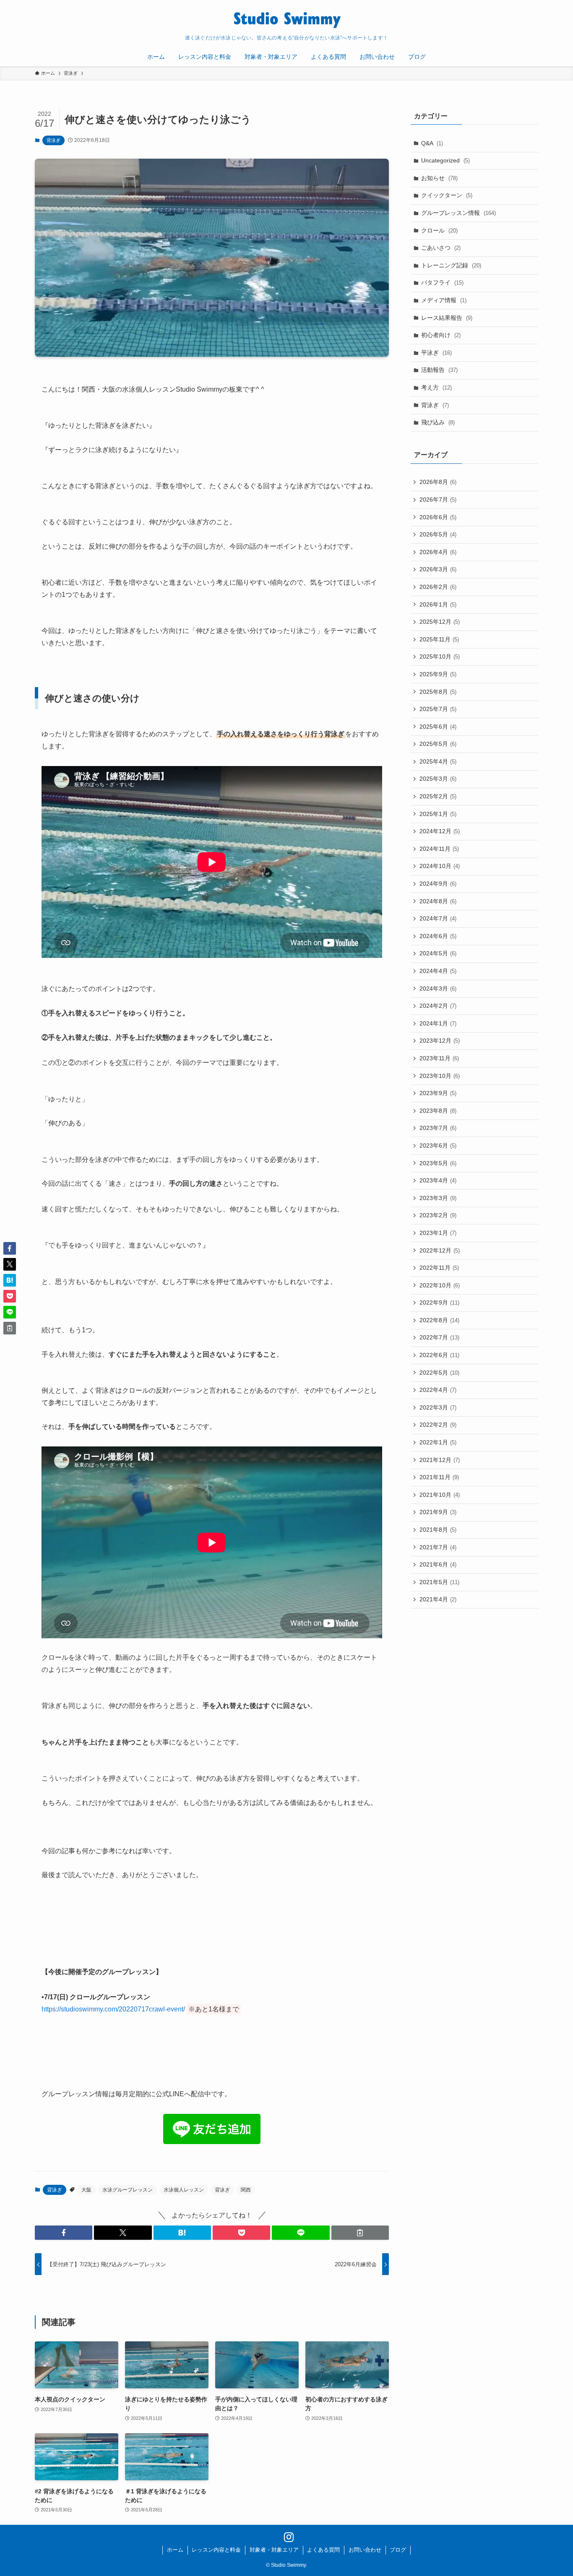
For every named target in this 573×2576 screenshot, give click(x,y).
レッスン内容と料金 (216, 2550)
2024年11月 (439, 849)
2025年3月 (438, 779)
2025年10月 (440, 656)
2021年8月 (438, 1530)
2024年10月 (440, 866)
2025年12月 (440, 622)
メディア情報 (444, 300)
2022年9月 (439, 1302)
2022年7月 (439, 1337)
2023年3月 (438, 1198)
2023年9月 (438, 1093)
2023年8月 (438, 1111)
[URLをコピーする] (360, 2233)
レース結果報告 (447, 318)
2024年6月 (438, 936)
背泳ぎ (53, 140)
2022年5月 (439, 1373)
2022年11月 (439, 1268)
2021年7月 (438, 1547)
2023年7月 (438, 1128)
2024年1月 (438, 1023)
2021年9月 (438, 1512)
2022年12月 (440, 1250)
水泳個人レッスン (184, 2190)
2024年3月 (438, 989)
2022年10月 (440, 1285)
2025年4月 (438, 761)
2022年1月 (438, 1442)
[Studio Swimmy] (286, 19)
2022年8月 (439, 1320)
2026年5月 (438, 534)
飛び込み (438, 422)
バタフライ (442, 282)
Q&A (432, 143)
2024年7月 (438, 918)
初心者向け (441, 335)
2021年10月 (440, 1495)
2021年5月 (439, 1582)
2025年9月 (438, 674)
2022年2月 (438, 1425)
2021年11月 (439, 1477)
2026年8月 (438, 482)
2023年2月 (438, 1215)
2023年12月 (440, 1041)
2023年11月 (439, 1058)
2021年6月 (438, 1564)
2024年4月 (438, 971)
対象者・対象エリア (274, 2550)
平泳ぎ (436, 353)
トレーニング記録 (451, 265)
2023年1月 (438, 1233)
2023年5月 (438, 1163)
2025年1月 (438, 814)
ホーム (175, 2550)
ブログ (398, 2550)
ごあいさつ (441, 248)
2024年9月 (438, 884)
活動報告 (439, 370)
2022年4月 (438, 1390)
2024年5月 (438, 953)
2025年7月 (438, 709)
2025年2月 (438, 796)
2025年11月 (439, 639)
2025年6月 (438, 727)
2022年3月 (438, 1407)
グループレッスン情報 (458, 213)
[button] (64, 2233)
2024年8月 (438, 901)
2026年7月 (438, 500)
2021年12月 (440, 1460)
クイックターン (447, 195)
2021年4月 (438, 1599)
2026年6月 (438, 517)
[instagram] (286, 2535)
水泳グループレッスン (128, 2190)
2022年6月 (439, 1355)
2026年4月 (438, 552)
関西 (246, 2190)
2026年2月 (438, 587)
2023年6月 (438, 1145)
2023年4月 (438, 1180)
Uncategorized (445, 160)
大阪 (86, 2190)
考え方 (436, 387)
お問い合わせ (365, 2550)
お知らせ (439, 178)
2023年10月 (440, 1076)
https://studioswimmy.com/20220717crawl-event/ (113, 2009)
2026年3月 (438, 569)
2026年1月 (438, 604)
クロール (439, 230)
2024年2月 (438, 1006)
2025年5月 (438, 744)
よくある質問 (323, 2550)
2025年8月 (438, 692)
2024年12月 (440, 831)
